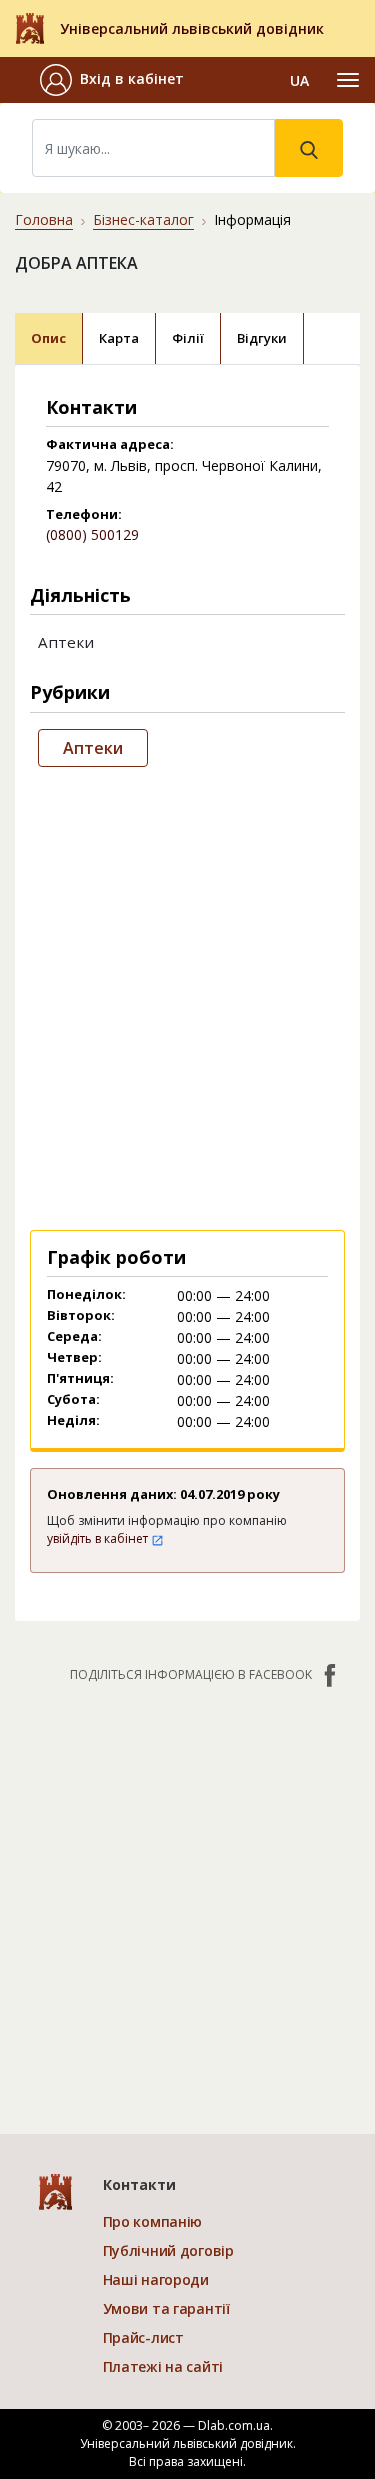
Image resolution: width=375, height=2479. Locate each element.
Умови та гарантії (166, 2308)
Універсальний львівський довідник (192, 28)
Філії (188, 338)
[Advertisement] (187, 994)
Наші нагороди (156, 2279)
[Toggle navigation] (348, 80)
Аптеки (93, 748)
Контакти (139, 2184)
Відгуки (262, 338)
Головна (44, 219)
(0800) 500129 (92, 534)
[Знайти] (309, 148)
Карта (119, 338)
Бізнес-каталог (143, 219)
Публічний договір (168, 2250)
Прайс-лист (143, 2337)
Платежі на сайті (163, 2366)
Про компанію (153, 2221)
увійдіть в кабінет (99, 1538)
